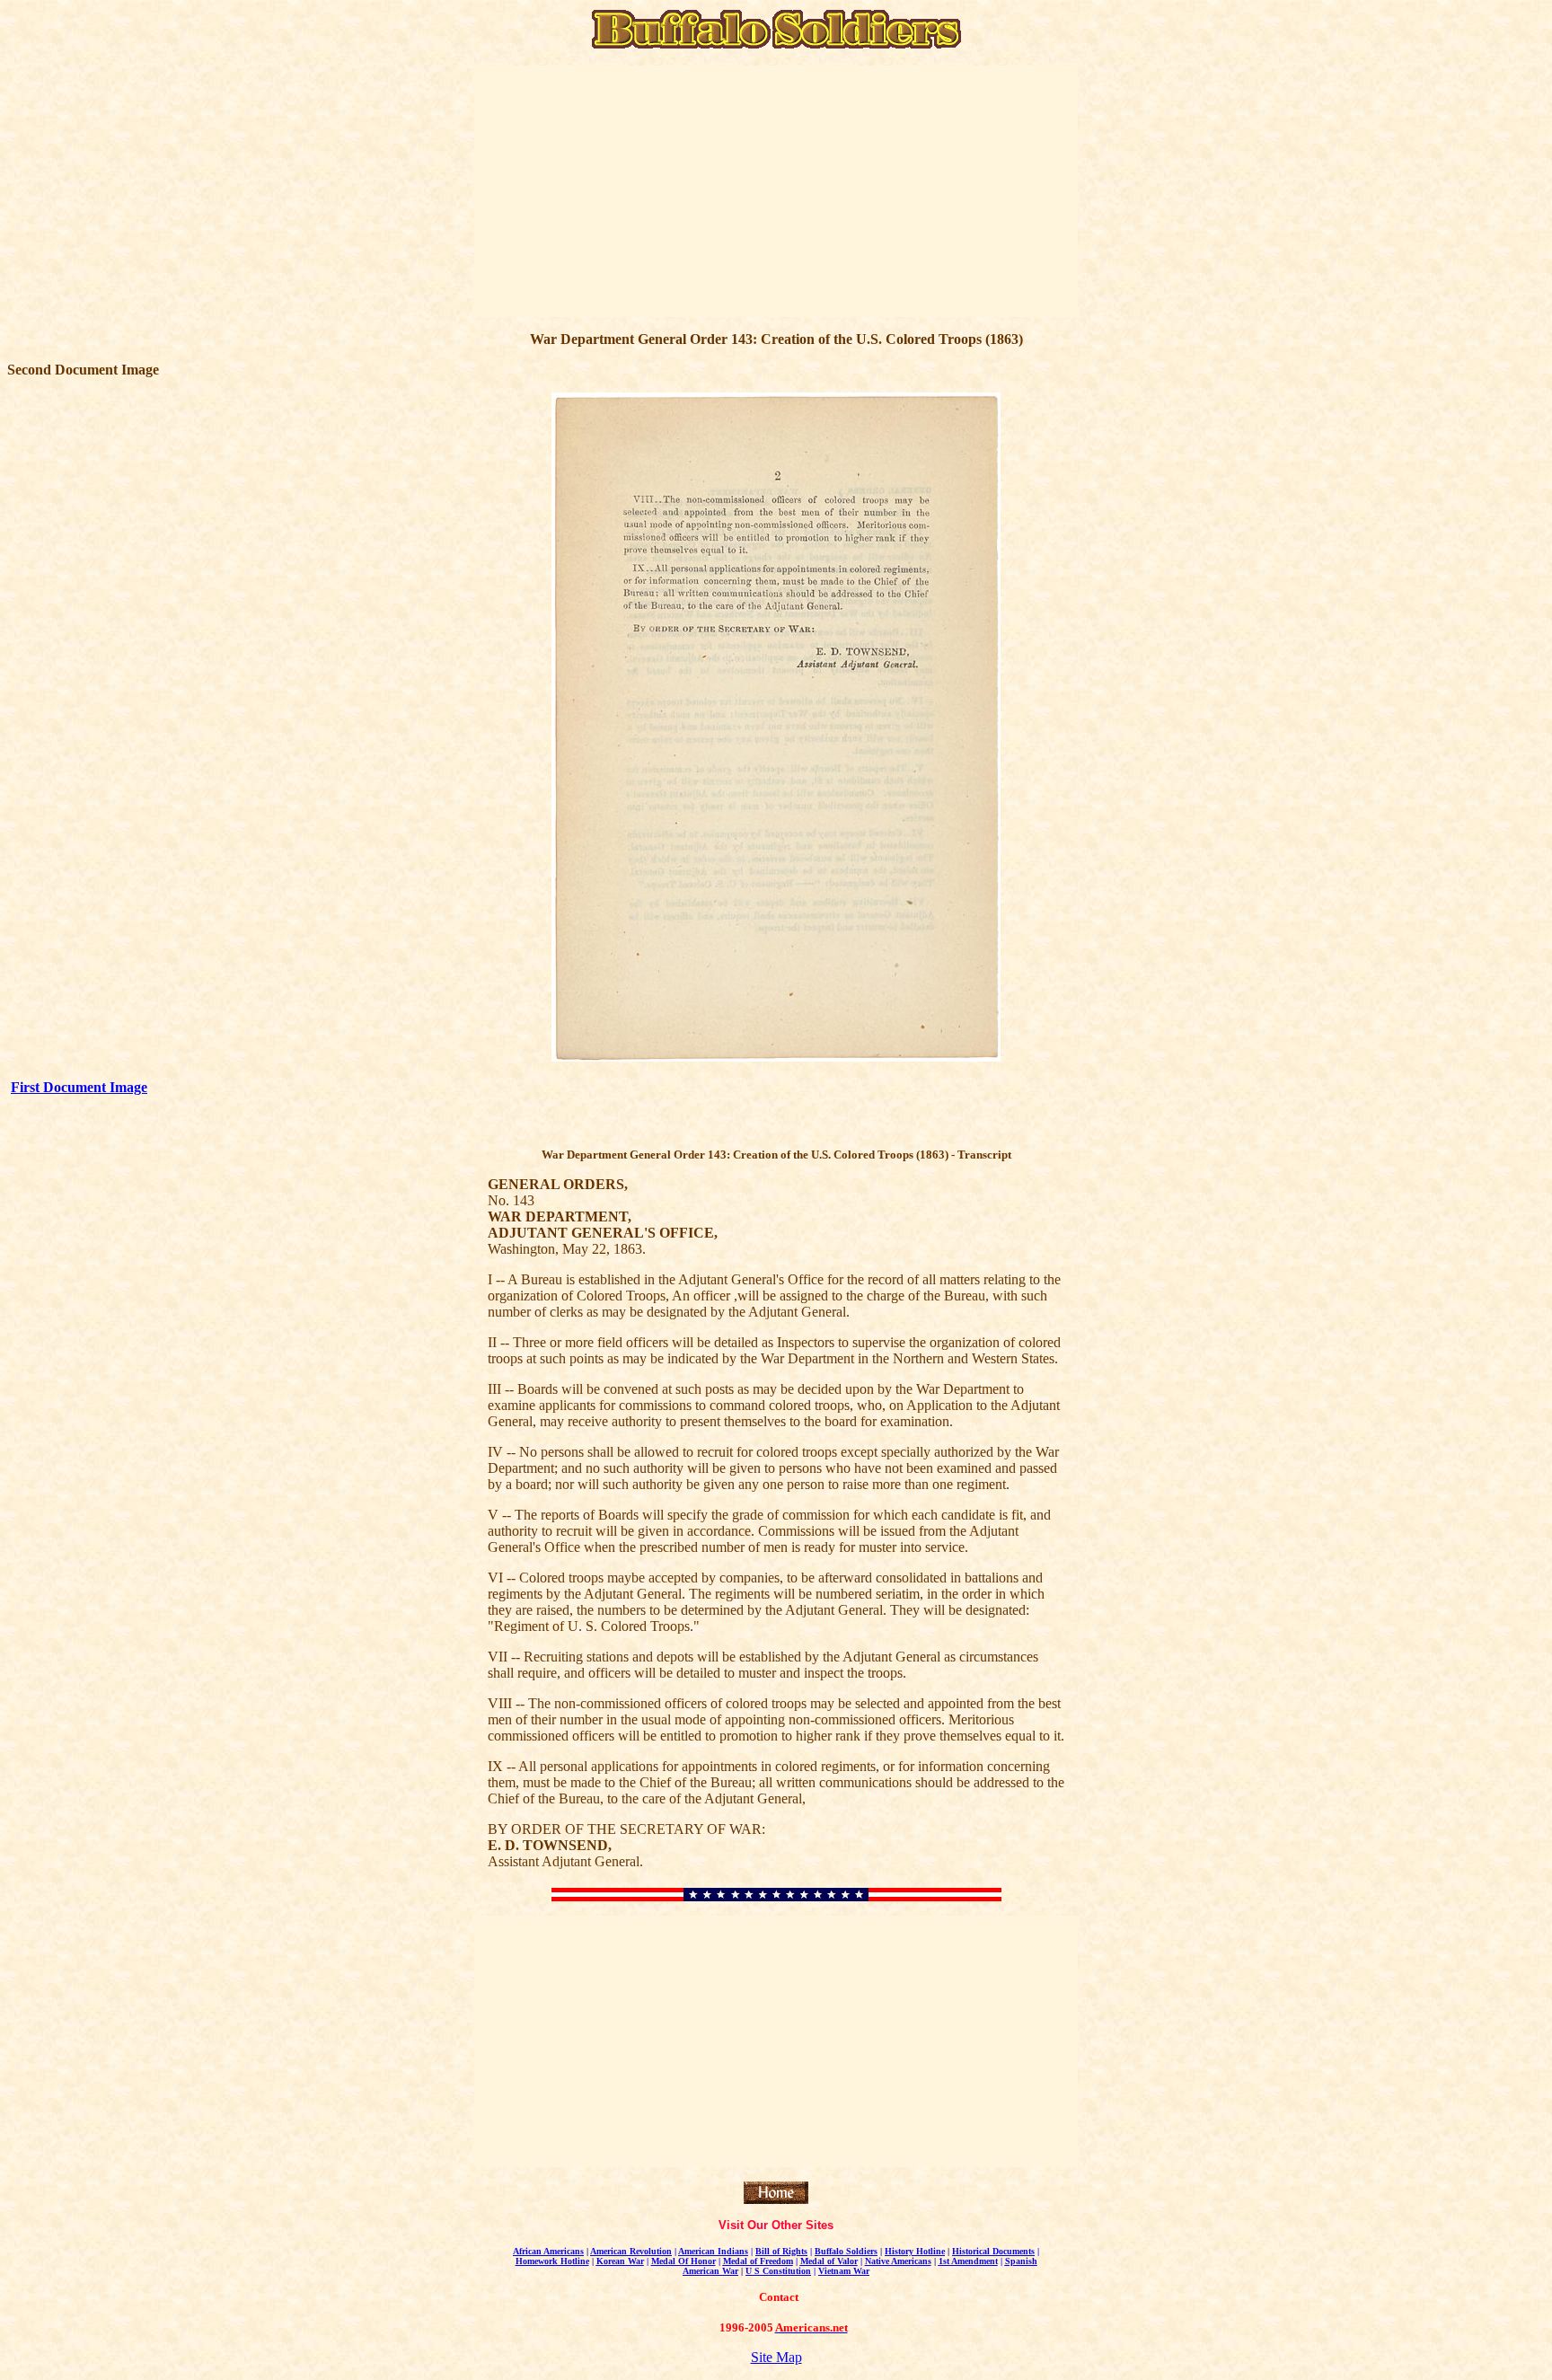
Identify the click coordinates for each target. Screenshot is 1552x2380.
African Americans (548, 2251)
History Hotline (915, 2251)
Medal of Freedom (758, 2261)
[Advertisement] (625, 191)
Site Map (776, 2357)
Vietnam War (844, 2271)
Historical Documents (993, 2251)
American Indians (713, 2251)
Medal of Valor (829, 2261)
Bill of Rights (781, 2251)
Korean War (620, 2261)
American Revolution (631, 2251)
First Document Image (79, 1087)
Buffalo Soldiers (846, 2251)
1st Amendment (968, 2261)
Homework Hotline (552, 2261)
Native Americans (898, 2261)
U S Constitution (778, 2271)
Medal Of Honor (683, 2261)
